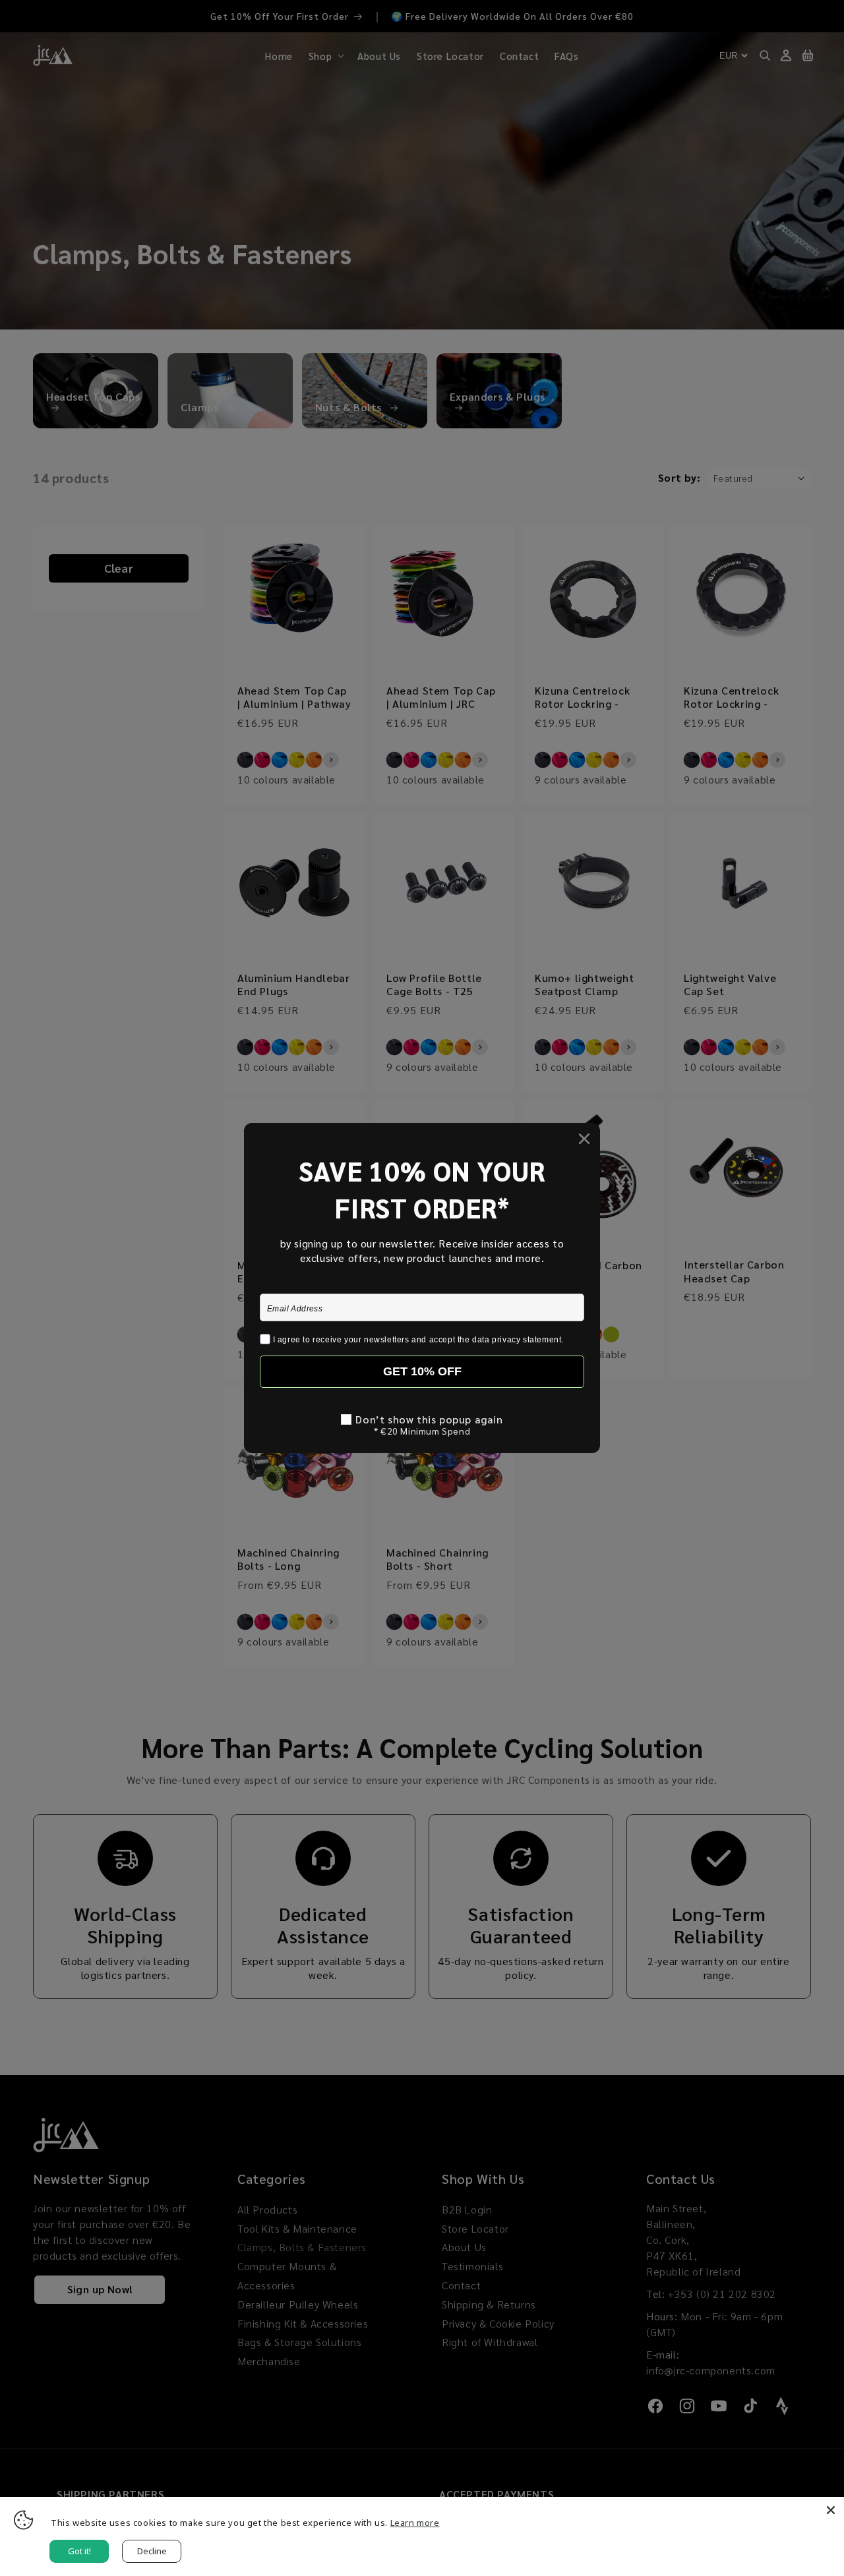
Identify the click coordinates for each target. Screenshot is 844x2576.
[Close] (831, 2510)
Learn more (415, 2523)
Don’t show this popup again (429, 1419)
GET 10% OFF (422, 1371)
